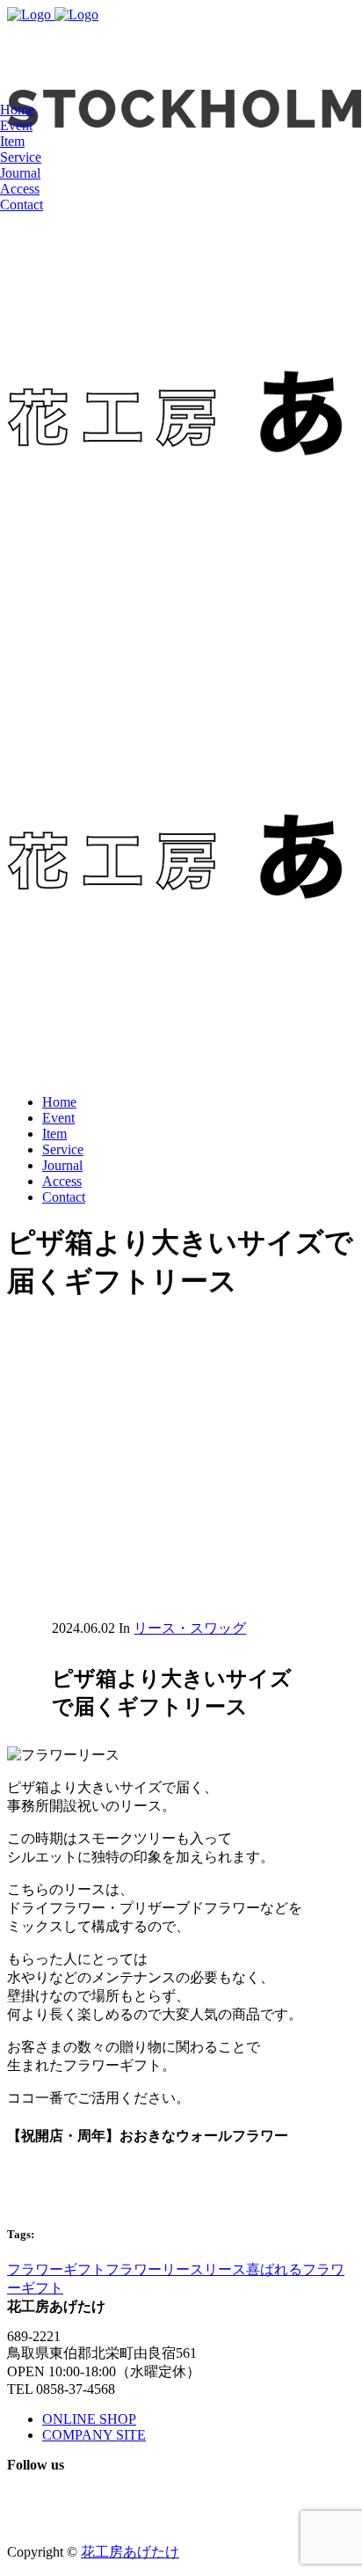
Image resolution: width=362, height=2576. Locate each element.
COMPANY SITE (94, 2435)
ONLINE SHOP (89, 2419)
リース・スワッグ (190, 1628)
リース (225, 2269)
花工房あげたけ (130, 2552)
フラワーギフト (56, 2269)
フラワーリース (155, 2269)
